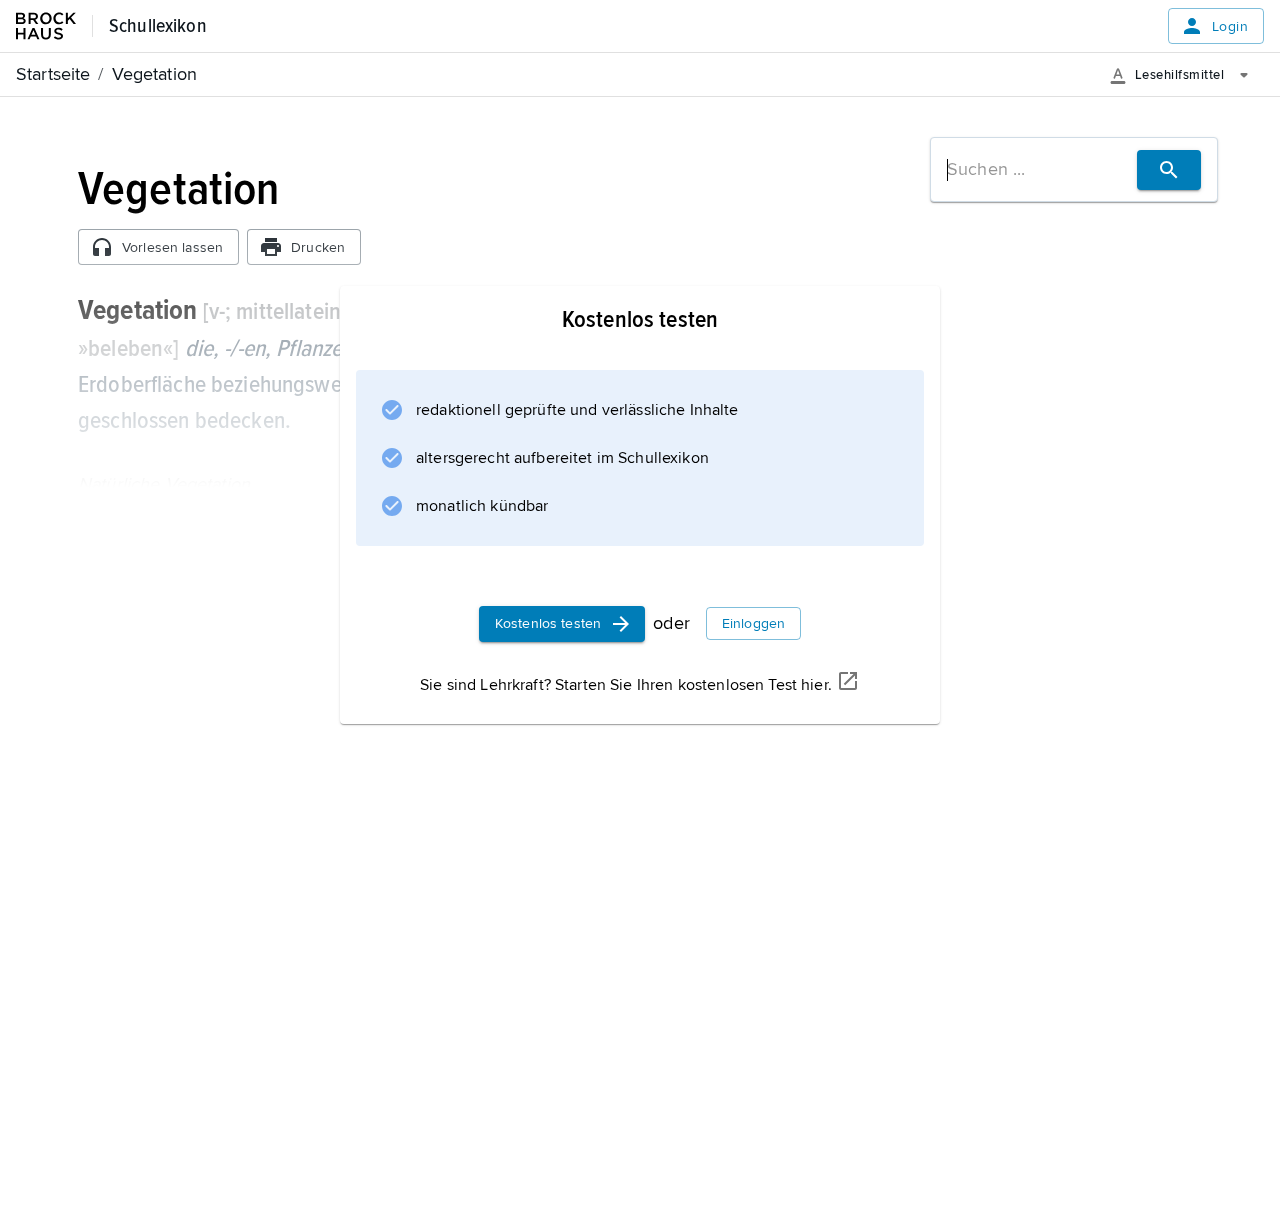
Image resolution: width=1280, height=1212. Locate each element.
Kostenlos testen (548, 623)
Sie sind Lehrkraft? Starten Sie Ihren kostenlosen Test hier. (626, 685)
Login (1230, 26)
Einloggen (753, 623)
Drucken (318, 247)
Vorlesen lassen (172, 247)
